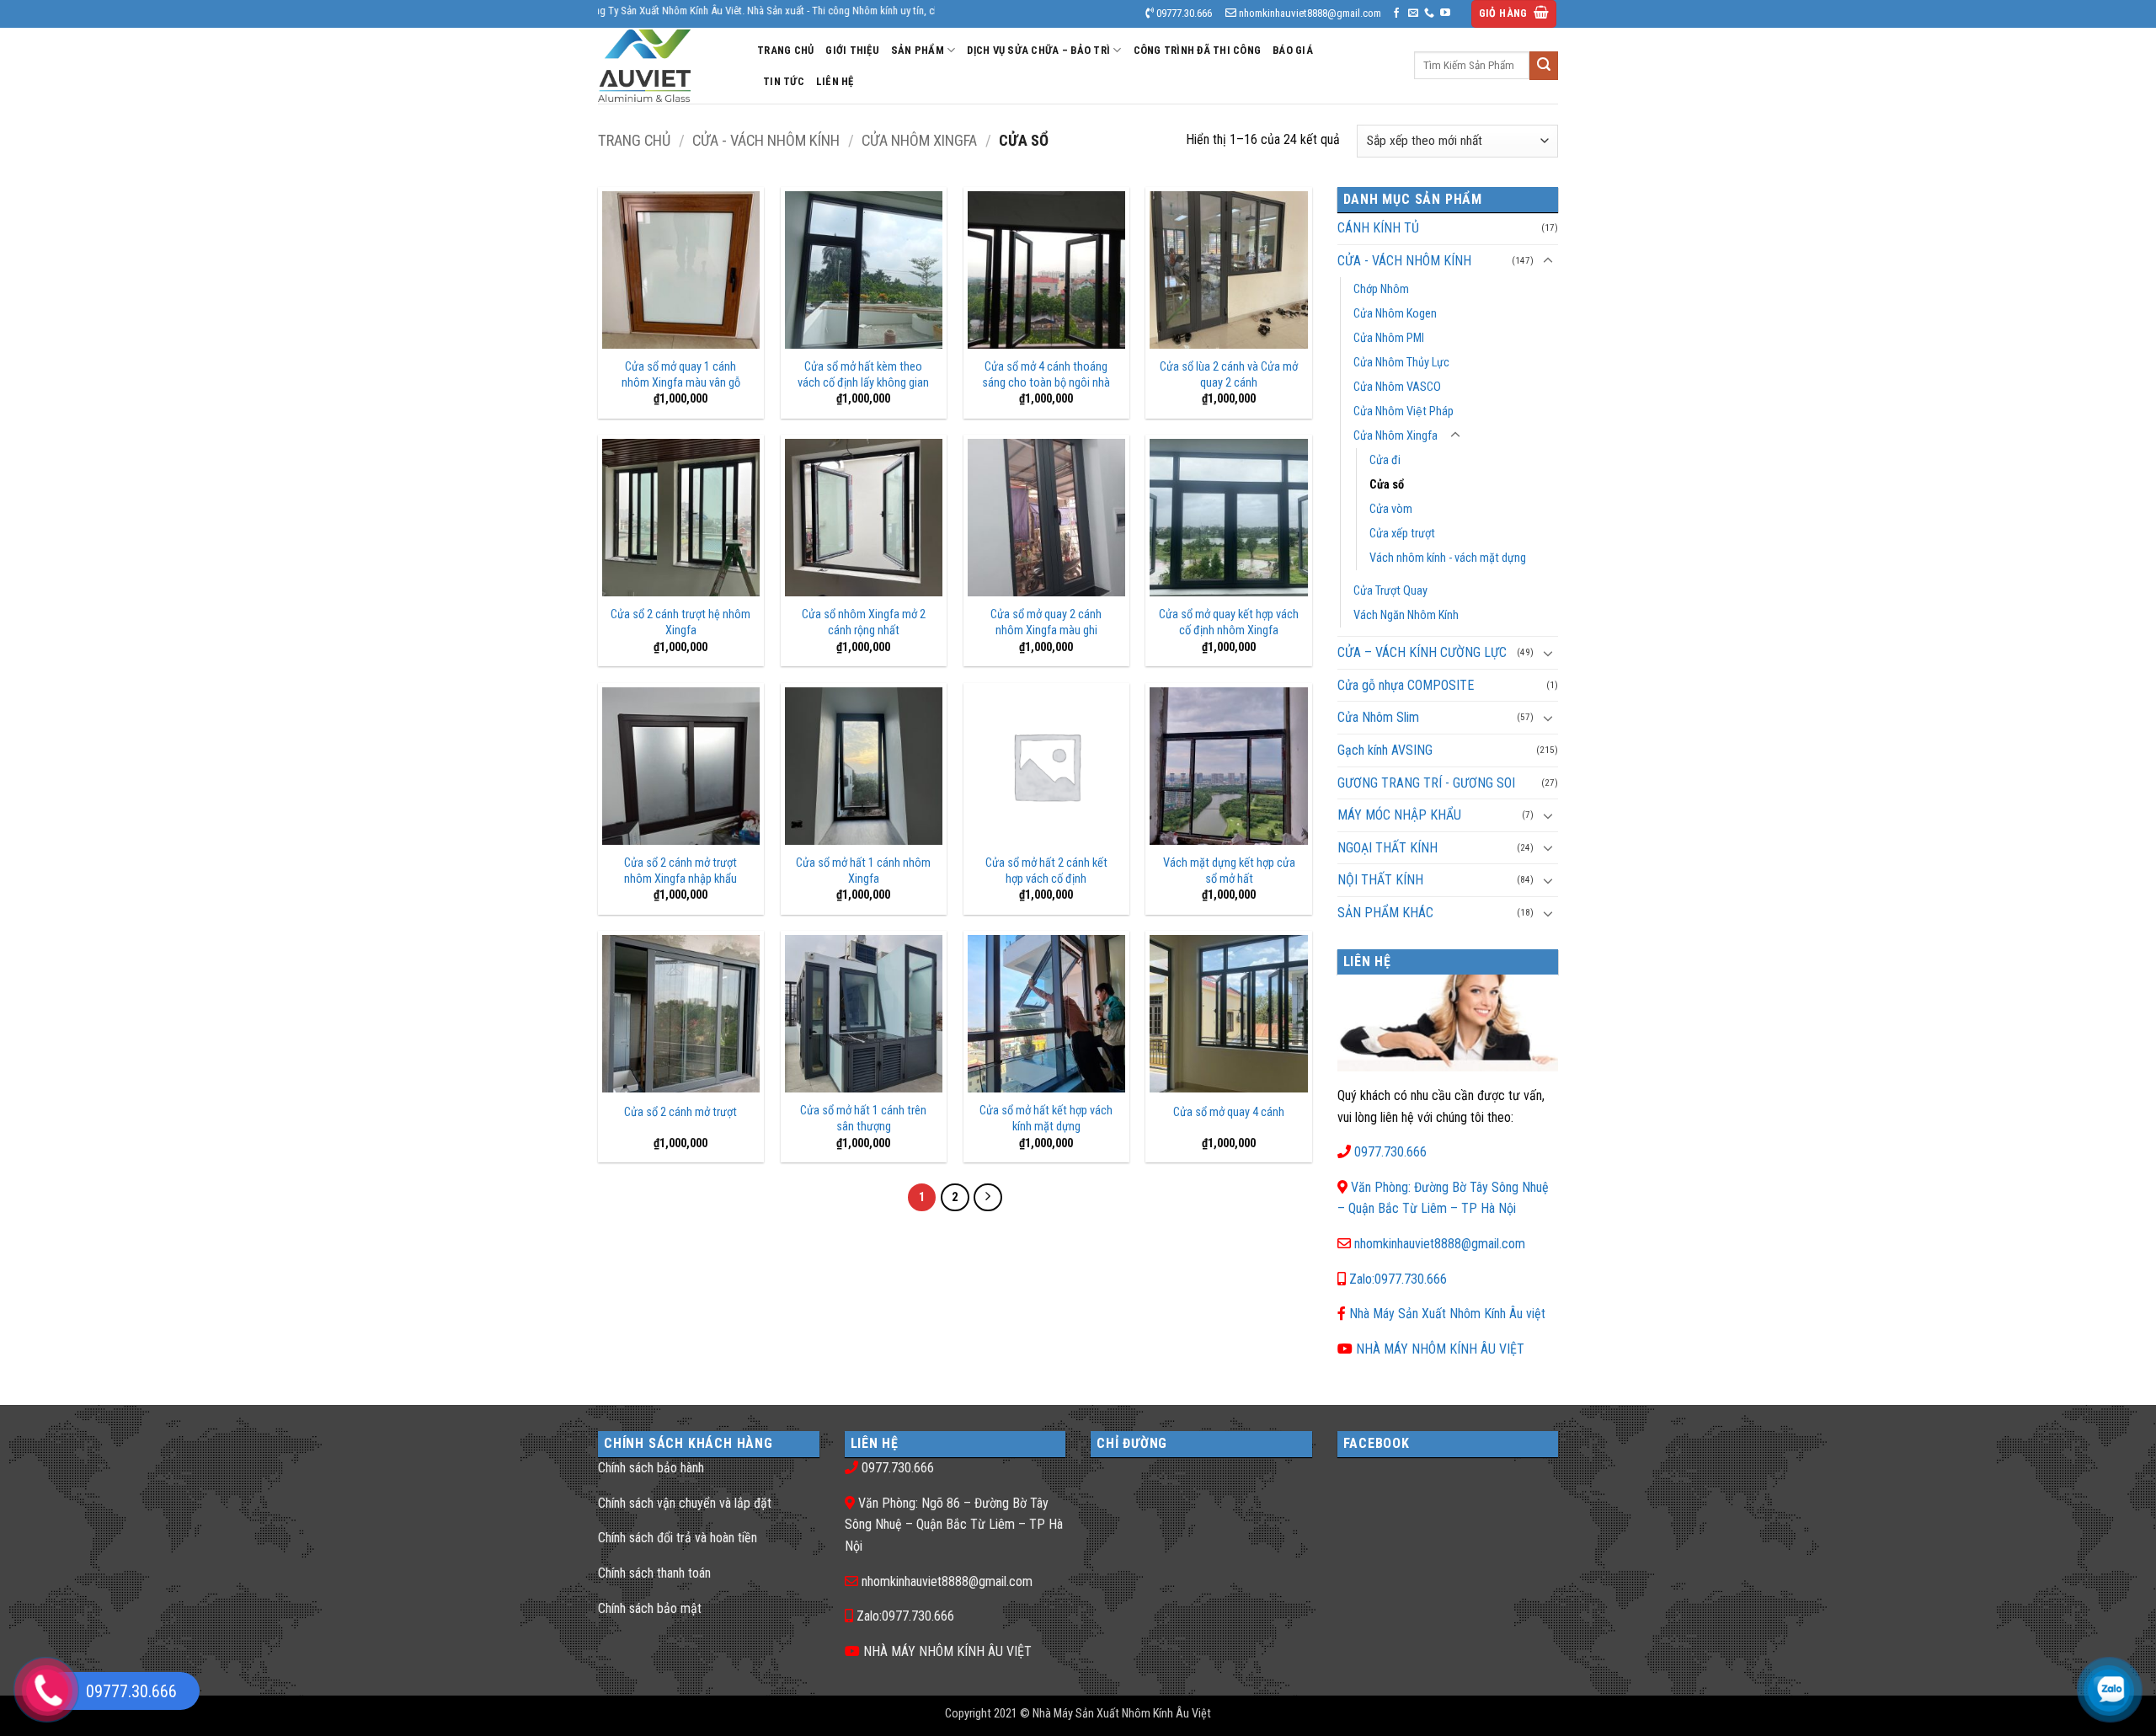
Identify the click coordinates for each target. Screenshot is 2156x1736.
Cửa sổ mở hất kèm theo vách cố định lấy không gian (863, 375)
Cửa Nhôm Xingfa (919, 140)
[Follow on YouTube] (1445, 13)
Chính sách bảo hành (651, 1468)
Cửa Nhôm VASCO (1397, 387)
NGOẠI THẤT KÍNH (1388, 848)
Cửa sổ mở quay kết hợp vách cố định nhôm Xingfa (1229, 622)
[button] (1514, 14)
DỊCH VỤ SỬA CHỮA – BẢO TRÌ (1038, 50)
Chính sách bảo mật (650, 1608)
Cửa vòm (1391, 509)
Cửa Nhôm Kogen (1395, 314)
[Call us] (1429, 13)
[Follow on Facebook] (1396, 13)
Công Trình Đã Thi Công (1198, 50)
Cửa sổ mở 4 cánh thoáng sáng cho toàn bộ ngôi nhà (1046, 375)
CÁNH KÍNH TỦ (1378, 228)
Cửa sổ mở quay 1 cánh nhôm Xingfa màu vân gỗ (681, 375)
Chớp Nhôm (1381, 289)
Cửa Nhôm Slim (1378, 717)
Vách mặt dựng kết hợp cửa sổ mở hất (1229, 871)
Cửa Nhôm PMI (1389, 338)
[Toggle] (1548, 261)
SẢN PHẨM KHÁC (1385, 913)
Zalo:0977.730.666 (1398, 1279)
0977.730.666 (1390, 1152)
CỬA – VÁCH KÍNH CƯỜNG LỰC (1422, 652)
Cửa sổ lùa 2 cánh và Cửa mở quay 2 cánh (1229, 375)
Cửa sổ (1387, 485)
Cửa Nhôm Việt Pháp (1404, 411)
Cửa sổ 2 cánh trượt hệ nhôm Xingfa (680, 622)
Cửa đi (1385, 460)
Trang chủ (634, 140)
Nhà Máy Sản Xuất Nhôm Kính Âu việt (1447, 1314)
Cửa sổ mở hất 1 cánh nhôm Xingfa (863, 871)
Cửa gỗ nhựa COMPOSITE (1406, 685)
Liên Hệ (835, 81)
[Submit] (1544, 66)
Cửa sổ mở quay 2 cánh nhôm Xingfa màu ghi (1046, 622)
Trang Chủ (785, 50)
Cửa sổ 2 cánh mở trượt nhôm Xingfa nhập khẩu (680, 871)
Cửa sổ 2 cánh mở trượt (680, 1112)
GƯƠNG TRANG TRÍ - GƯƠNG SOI (1426, 783)
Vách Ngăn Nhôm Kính (1406, 615)
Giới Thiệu (852, 50)
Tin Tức (784, 81)
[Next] (988, 1198)
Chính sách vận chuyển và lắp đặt (685, 1503)
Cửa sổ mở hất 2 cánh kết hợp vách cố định (1046, 871)
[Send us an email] (1413, 13)
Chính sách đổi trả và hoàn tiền (678, 1538)
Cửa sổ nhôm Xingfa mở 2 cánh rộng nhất (864, 622)
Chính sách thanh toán (654, 1573)
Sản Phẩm (918, 50)
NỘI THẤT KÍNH (1380, 880)
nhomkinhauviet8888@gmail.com (1440, 1244)
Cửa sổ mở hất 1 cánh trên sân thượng (863, 1119)
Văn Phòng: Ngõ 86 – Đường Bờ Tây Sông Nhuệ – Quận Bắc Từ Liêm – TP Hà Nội (954, 1525)
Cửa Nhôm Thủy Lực (1401, 363)
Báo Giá (1293, 50)
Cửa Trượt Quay (1390, 591)
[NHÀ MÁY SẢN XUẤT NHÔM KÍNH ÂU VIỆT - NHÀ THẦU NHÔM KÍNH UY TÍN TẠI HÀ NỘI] (665, 66)
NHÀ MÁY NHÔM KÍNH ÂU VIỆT (1440, 1349)
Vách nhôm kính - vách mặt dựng (1448, 558)
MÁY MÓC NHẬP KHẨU (1399, 815)
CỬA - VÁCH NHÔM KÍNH (766, 140)
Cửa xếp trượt (1402, 534)
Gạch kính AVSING (1385, 750)
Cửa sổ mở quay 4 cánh (1229, 1112)
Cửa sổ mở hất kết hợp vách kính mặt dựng (1046, 1119)
